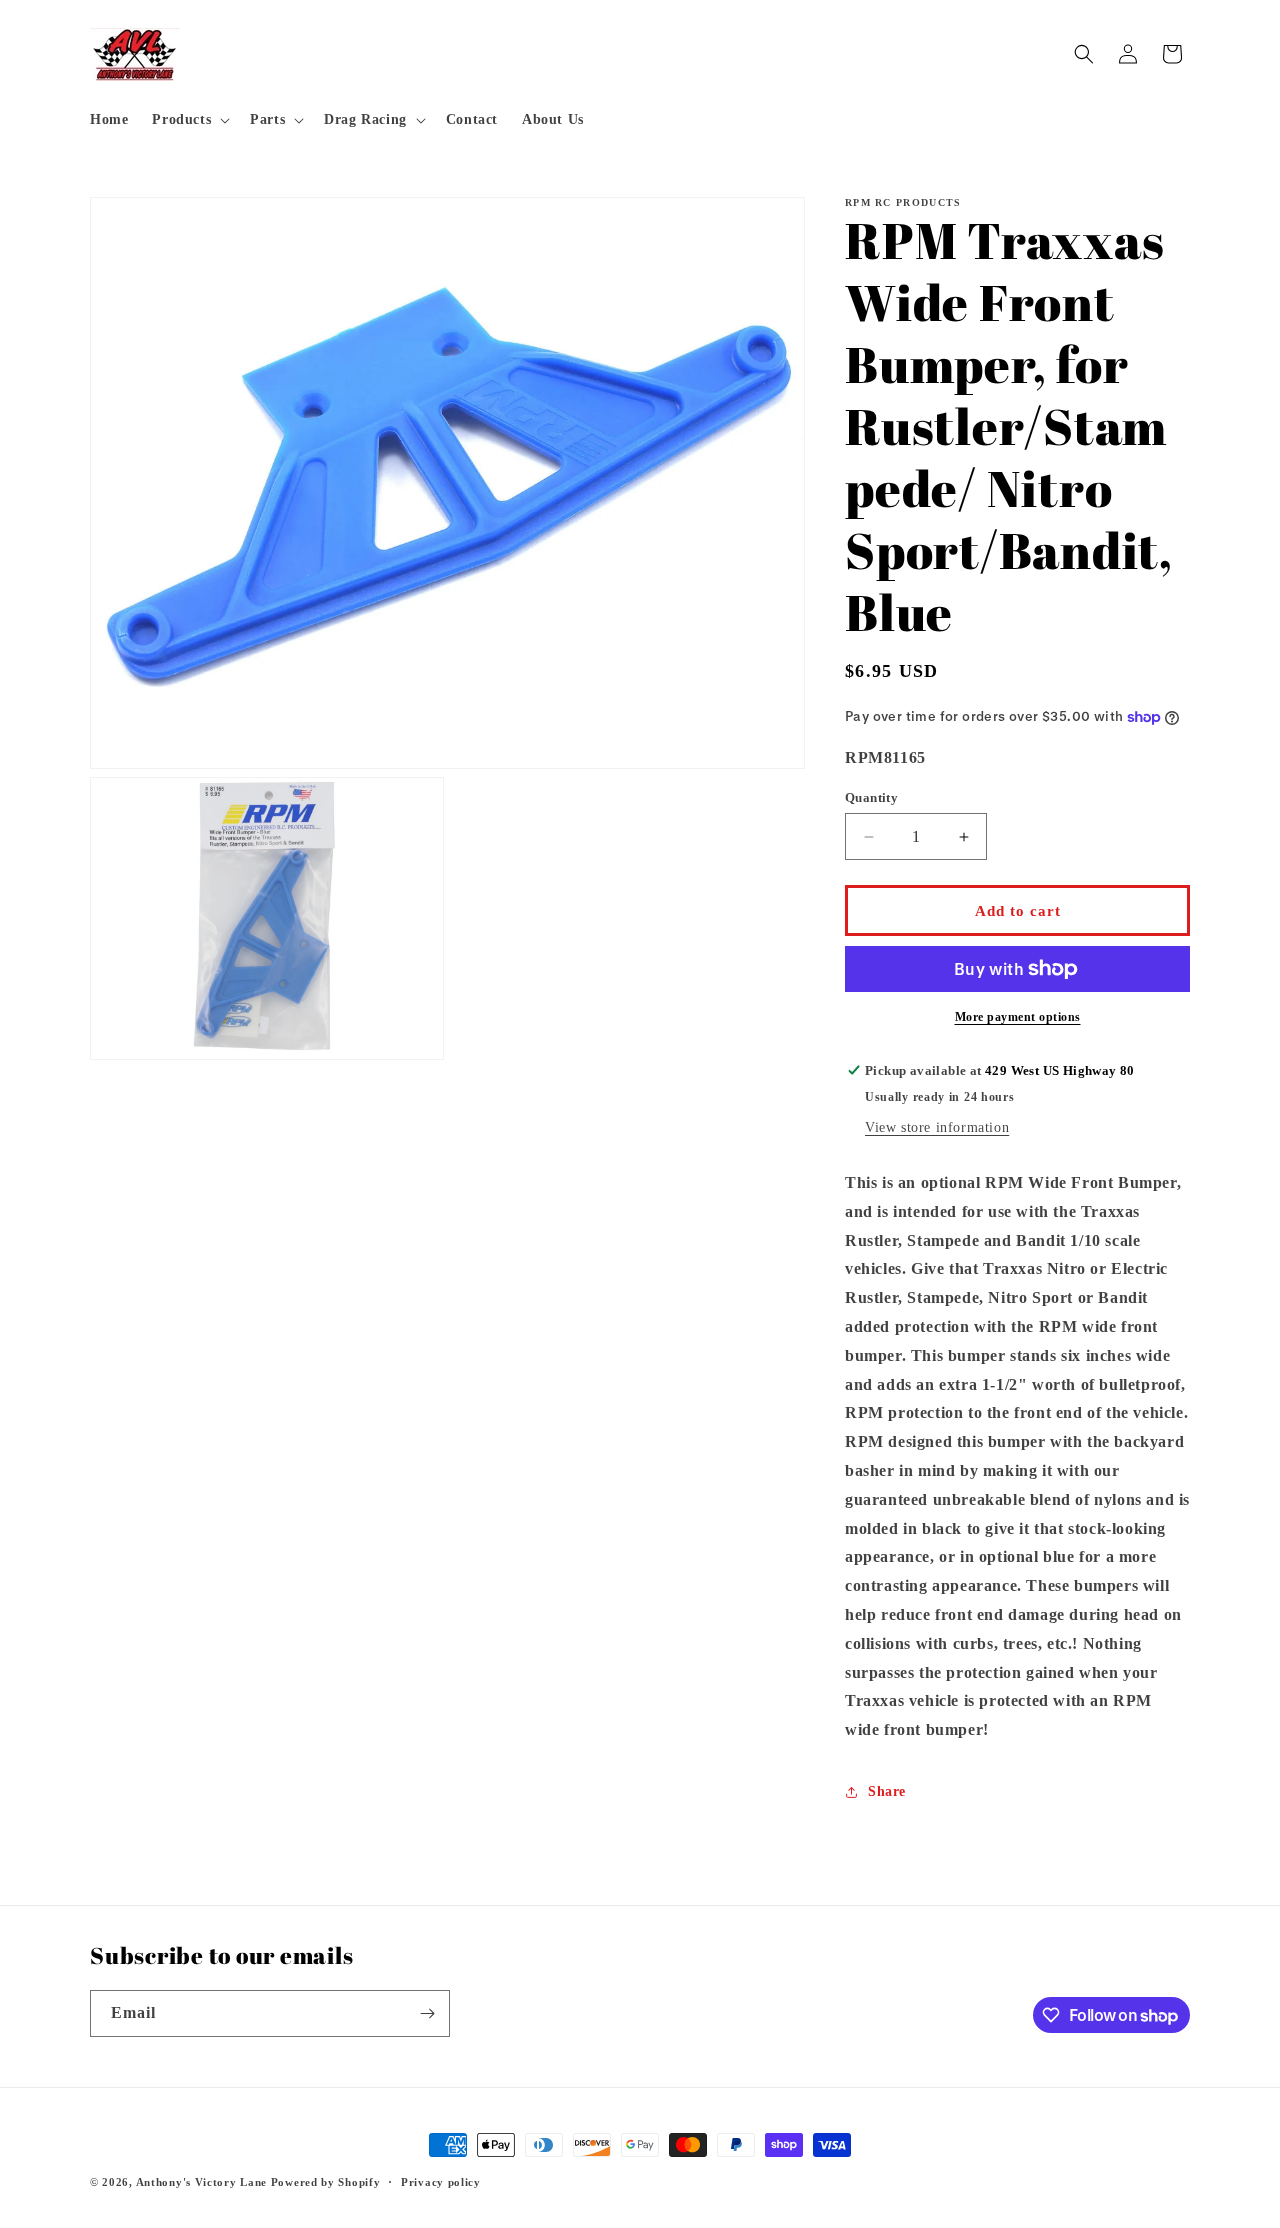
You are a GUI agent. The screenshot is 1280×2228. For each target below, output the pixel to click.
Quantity (871, 797)
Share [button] (887, 1791)
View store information (937, 1127)
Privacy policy (441, 2182)
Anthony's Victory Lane (201, 2182)
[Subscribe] (427, 2013)
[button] (189, 120)
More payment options (1018, 1017)
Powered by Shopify (326, 2182)
